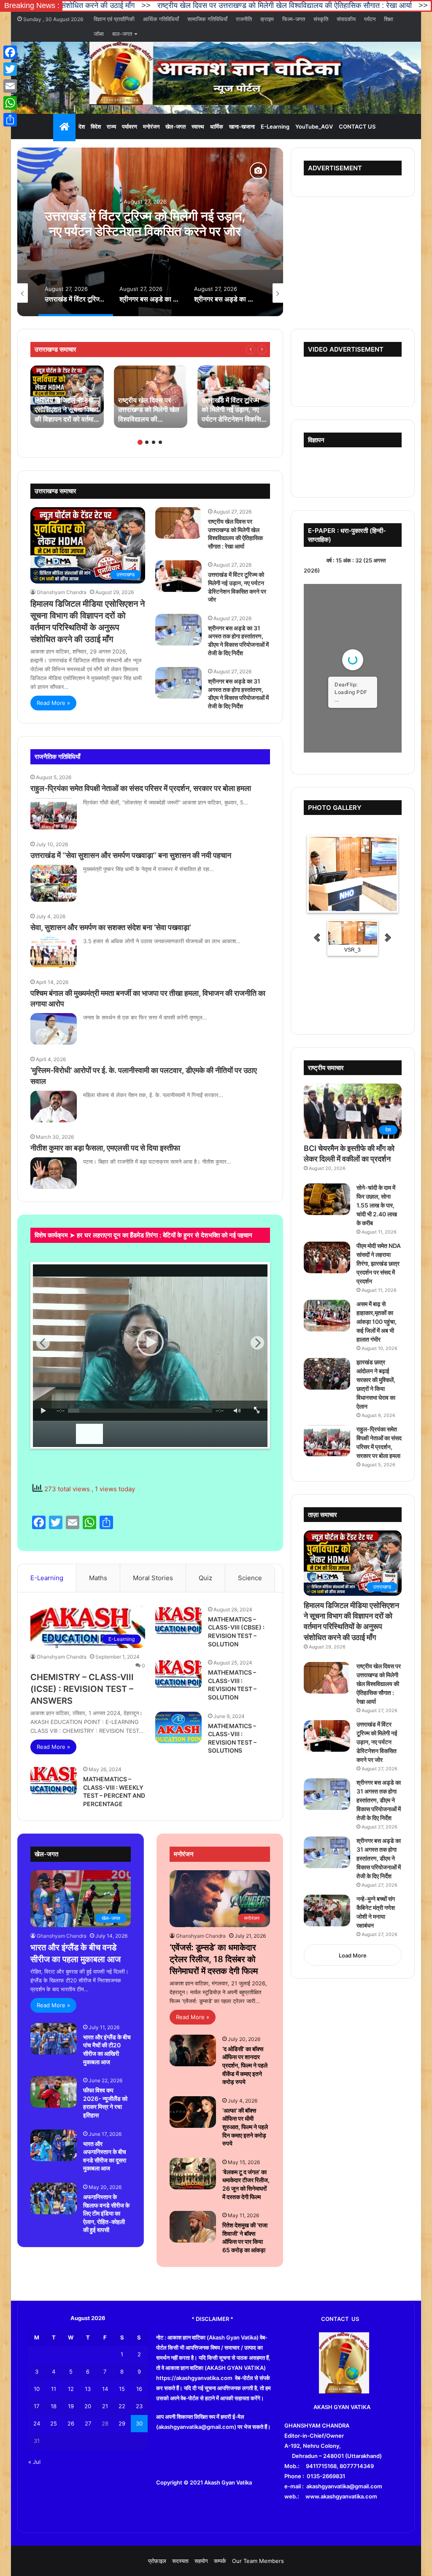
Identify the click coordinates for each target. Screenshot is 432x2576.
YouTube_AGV (314, 126)
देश (82, 126)
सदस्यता (180, 2561)
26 (71, 2423)
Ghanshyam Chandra (62, 592)
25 (54, 2423)
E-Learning (275, 126)
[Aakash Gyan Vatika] (216, 73)
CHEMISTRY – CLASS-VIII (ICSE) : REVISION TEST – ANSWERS (82, 1689)
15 (122, 2389)
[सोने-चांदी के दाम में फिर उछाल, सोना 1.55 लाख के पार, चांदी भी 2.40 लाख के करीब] (327, 1199)
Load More (353, 1955)
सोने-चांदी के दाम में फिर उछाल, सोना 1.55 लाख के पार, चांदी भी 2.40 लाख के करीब (377, 1205)
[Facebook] (10, 52)
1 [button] (140, 442)
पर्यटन (370, 19)
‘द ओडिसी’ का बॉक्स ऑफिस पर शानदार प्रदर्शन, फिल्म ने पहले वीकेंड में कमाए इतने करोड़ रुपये (245, 2065)
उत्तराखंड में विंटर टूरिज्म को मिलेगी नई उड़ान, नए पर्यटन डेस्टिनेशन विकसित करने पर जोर (377, 1742)
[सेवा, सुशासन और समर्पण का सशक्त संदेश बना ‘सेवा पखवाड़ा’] (54, 952)
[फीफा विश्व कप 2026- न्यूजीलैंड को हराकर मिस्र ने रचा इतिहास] (54, 2092)
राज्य (111, 126)
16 (139, 2389)
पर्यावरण (130, 126)
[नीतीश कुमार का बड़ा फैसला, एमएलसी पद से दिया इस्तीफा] (54, 1173)
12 (71, 2389)
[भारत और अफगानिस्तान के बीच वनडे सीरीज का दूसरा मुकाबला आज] (54, 2145)
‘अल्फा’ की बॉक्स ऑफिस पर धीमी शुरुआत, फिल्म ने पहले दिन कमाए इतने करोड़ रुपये (245, 2127)
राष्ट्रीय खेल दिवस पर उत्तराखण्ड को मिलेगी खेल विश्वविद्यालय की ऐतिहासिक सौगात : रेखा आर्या (174, 5)
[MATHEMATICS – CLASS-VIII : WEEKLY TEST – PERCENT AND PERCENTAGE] (54, 1780)
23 (139, 2406)
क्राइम (267, 19)
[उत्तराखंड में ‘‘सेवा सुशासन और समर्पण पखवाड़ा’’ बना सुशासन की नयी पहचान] (54, 883)
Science (250, 1578)
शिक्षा (389, 19)
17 (36, 2406)
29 (122, 2423)
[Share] (10, 120)
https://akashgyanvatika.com (194, 2378)
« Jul (34, 2462)
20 (88, 2406)
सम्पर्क (220, 2561)
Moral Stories (153, 1578)
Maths (98, 1578)
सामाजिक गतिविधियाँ (207, 19)
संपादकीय (346, 19)
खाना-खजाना (242, 126)
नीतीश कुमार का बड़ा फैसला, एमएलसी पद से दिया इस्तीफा (105, 1148)
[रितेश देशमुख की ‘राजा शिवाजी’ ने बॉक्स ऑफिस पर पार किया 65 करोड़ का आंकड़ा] (193, 2227)
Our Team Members (258, 2561)
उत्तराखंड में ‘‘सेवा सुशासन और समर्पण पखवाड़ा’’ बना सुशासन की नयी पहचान (131, 855)
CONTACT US (357, 126)
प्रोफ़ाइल (157, 2561)
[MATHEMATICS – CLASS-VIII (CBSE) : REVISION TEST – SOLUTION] (178, 1621)
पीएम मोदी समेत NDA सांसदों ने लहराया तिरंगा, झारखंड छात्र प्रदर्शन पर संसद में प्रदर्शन (379, 1263)
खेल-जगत (175, 126)
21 (105, 2406)
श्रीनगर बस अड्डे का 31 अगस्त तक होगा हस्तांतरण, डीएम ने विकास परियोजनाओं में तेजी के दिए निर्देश (145, 231)
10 (37, 2389)
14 (105, 2389)
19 (71, 2406)
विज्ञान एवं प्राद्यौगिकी (114, 19)
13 (88, 2389)
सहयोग (201, 2561)
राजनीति (244, 19)
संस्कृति (321, 19)
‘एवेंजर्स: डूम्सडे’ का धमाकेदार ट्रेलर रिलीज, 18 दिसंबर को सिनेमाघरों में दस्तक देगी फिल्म (214, 1959)
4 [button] (160, 442)
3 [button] (154, 442)
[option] (150, 232)
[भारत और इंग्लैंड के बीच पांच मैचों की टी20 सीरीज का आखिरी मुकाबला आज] (54, 2039)
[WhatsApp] (10, 103)
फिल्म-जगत (294, 19)
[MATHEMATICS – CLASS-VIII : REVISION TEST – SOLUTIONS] (178, 1728)
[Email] (10, 86)
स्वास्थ (198, 126)
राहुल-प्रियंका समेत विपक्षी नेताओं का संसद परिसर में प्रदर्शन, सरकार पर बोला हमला (141, 788)
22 (122, 2406)
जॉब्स (99, 34)
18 (54, 2406)
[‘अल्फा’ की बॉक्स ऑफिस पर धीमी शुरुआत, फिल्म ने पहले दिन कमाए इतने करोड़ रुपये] (193, 2112)
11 (54, 2389)
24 (37, 2423)
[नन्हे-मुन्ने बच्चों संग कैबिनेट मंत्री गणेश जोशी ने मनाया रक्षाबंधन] (327, 1910)
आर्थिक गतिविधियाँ (161, 19)
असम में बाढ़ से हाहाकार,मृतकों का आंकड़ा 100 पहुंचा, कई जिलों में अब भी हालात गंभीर (377, 1322)
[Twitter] (10, 69)
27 (88, 2423)
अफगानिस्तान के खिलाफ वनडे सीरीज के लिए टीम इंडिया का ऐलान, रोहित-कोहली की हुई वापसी (106, 2213)
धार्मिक (217, 126)
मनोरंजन (151, 126)
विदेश (96, 126)
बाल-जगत (122, 34)
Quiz (205, 1578)
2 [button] (147, 442)
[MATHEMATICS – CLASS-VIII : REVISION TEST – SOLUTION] (178, 1674)
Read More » (53, 703)
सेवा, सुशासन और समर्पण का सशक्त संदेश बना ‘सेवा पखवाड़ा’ (111, 927)
